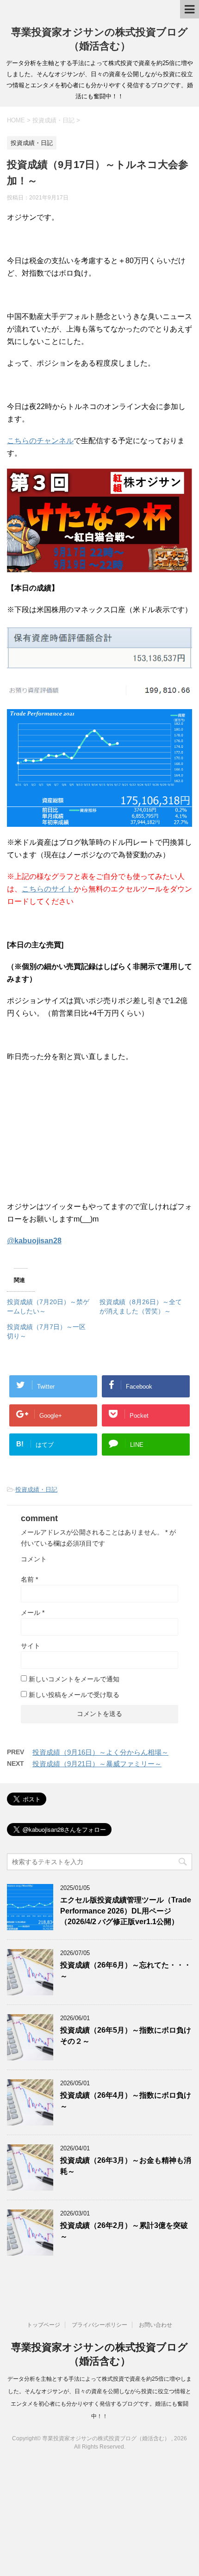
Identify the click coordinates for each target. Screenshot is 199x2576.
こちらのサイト (48, 889)
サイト (31, 1646)
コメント (34, 1559)
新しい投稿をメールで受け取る (74, 1695)
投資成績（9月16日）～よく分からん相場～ (100, 1752)
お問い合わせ (155, 2325)
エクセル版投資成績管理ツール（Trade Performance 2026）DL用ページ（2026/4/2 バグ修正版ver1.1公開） (126, 1911)
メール (33, 1613)
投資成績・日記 (36, 1490)
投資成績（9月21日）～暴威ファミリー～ (97, 1764)
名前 (29, 1579)
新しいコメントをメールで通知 (74, 1679)
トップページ (44, 2325)
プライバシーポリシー (99, 2325)
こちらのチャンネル (40, 441)
